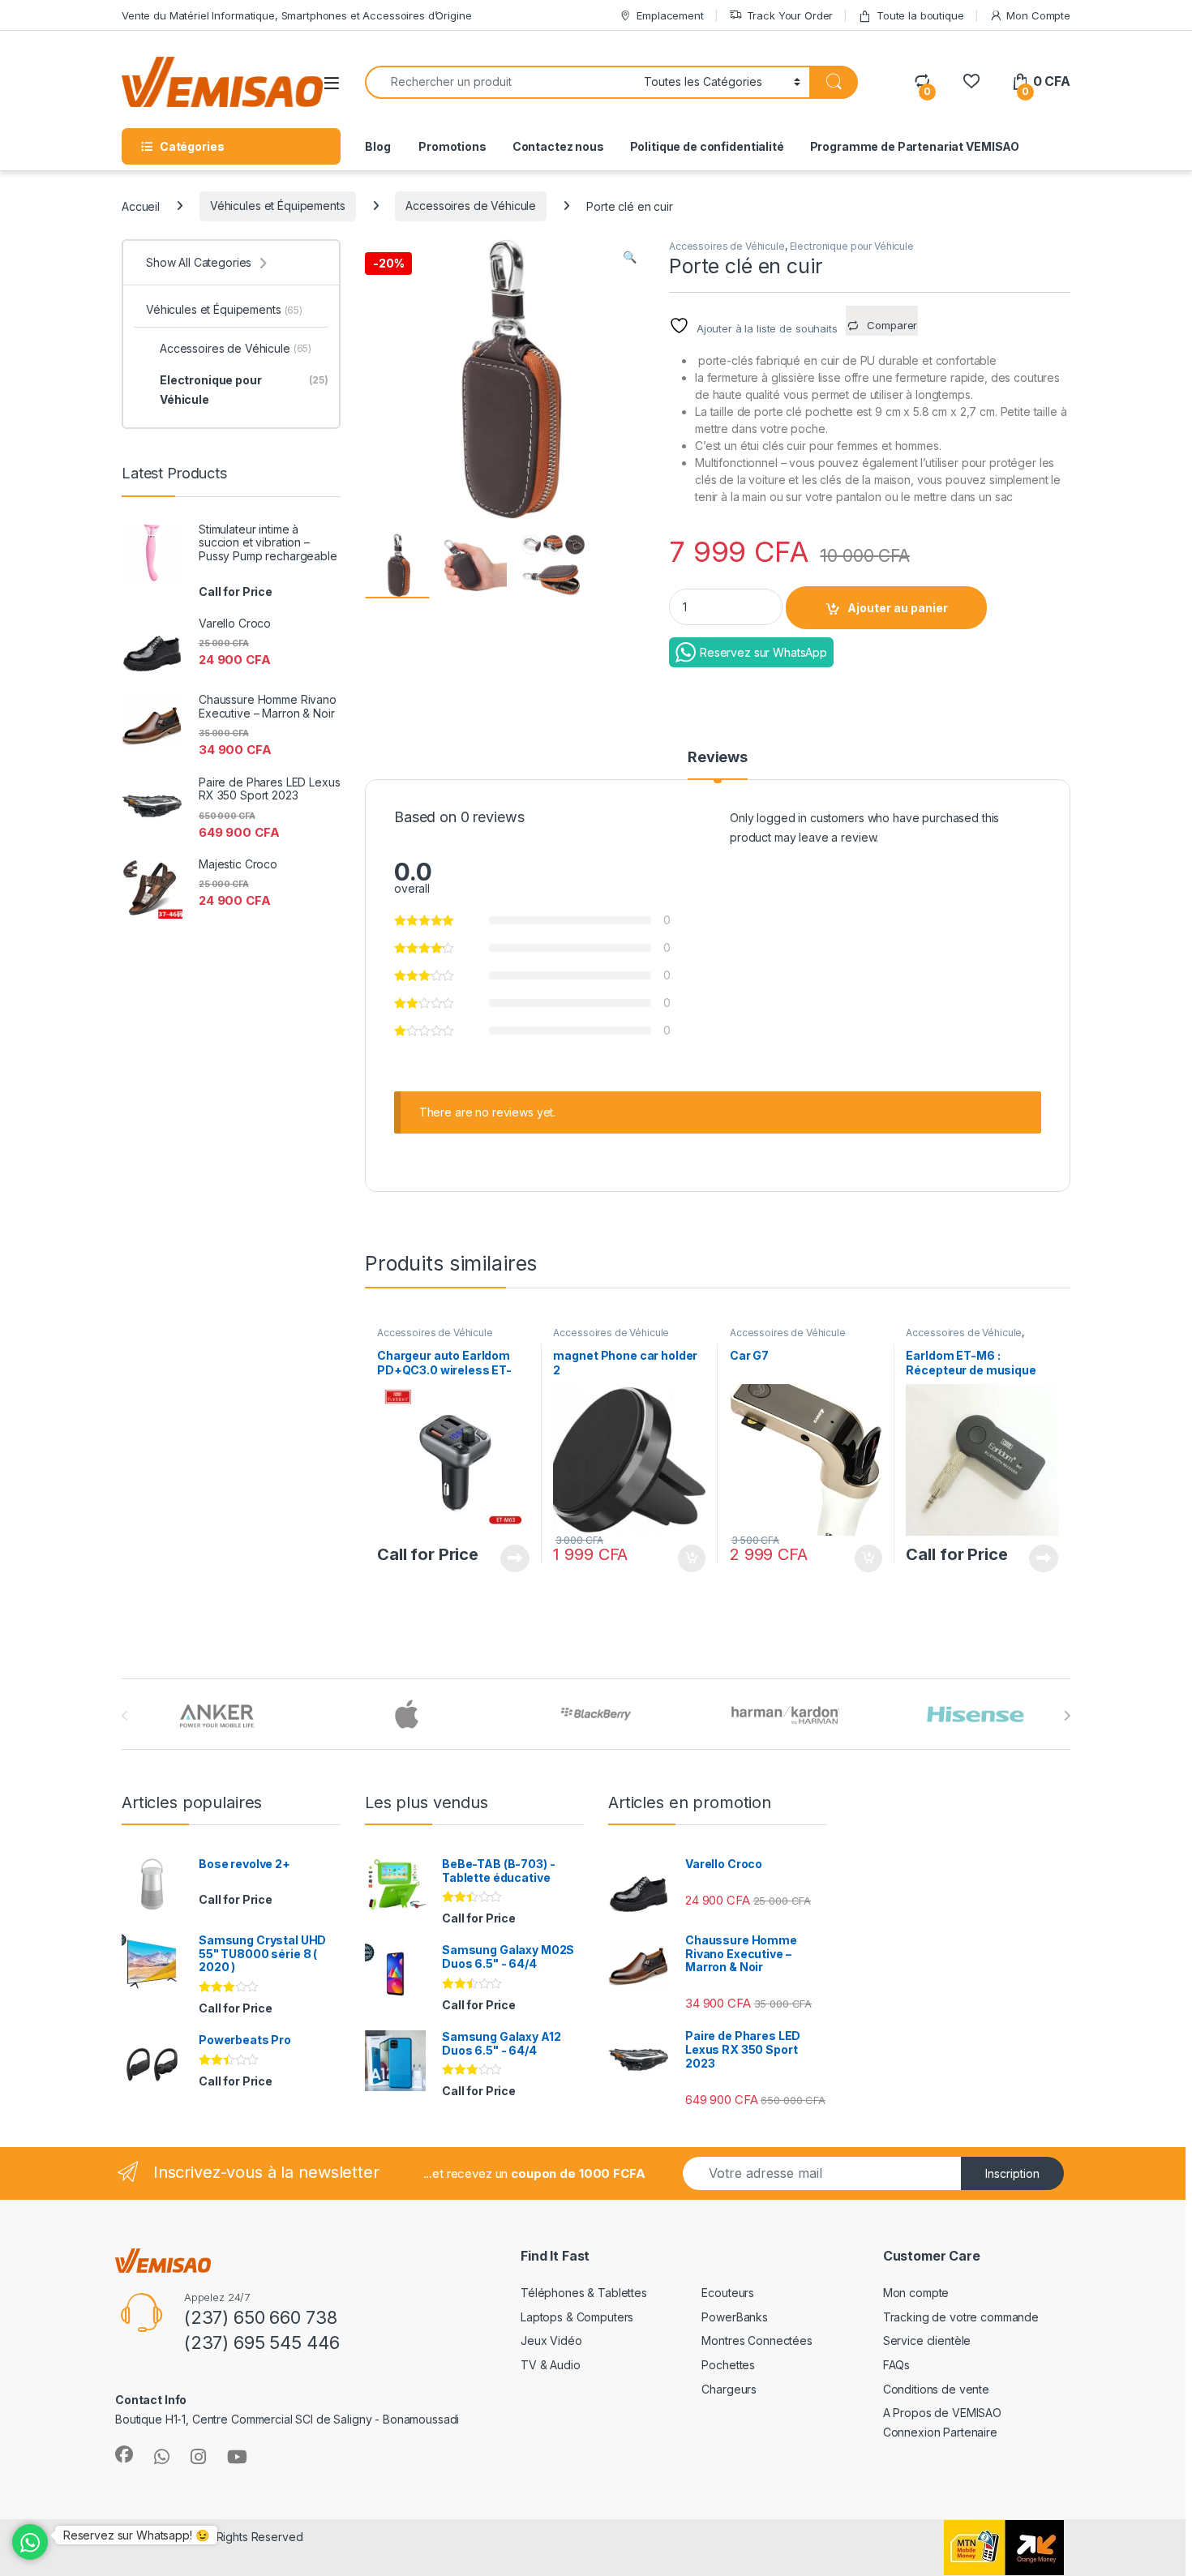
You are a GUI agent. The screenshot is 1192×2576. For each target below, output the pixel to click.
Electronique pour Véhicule (852, 246)
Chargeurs (729, 2389)
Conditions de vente (936, 2389)
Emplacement (670, 15)
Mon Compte (1038, 15)
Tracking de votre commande (961, 2317)
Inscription (1012, 2173)
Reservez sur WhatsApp (763, 652)
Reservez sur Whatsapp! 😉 (136, 2535)
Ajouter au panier (898, 608)
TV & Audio (551, 2365)
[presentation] (1067, 1716)
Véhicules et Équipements (278, 206)
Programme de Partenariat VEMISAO (915, 146)
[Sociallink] (124, 2454)
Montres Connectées (757, 2340)
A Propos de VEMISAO (942, 2413)
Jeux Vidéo (551, 2340)
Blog (377, 146)
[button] (630, 257)
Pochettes (728, 2365)
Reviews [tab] (718, 758)
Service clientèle (927, 2340)
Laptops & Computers (577, 2317)
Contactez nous (558, 146)
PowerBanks (735, 2317)
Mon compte (916, 2293)
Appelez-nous (505, 1558)
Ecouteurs (728, 2293)
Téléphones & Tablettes (584, 2293)
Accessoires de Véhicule (471, 206)
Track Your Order (790, 15)
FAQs (896, 2365)
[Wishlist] (971, 81)
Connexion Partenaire (940, 2432)
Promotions (451, 146)
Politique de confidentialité (707, 146)
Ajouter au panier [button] (687, 1558)
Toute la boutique (920, 15)
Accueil (141, 206)
